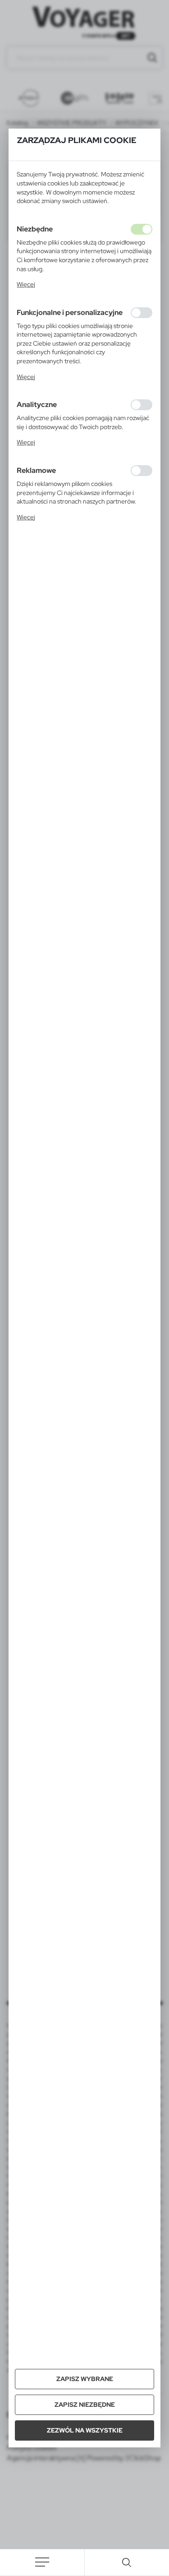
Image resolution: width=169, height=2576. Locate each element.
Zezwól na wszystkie (85, 2430)
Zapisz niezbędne (85, 2405)
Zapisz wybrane (85, 2379)
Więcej (26, 284)
